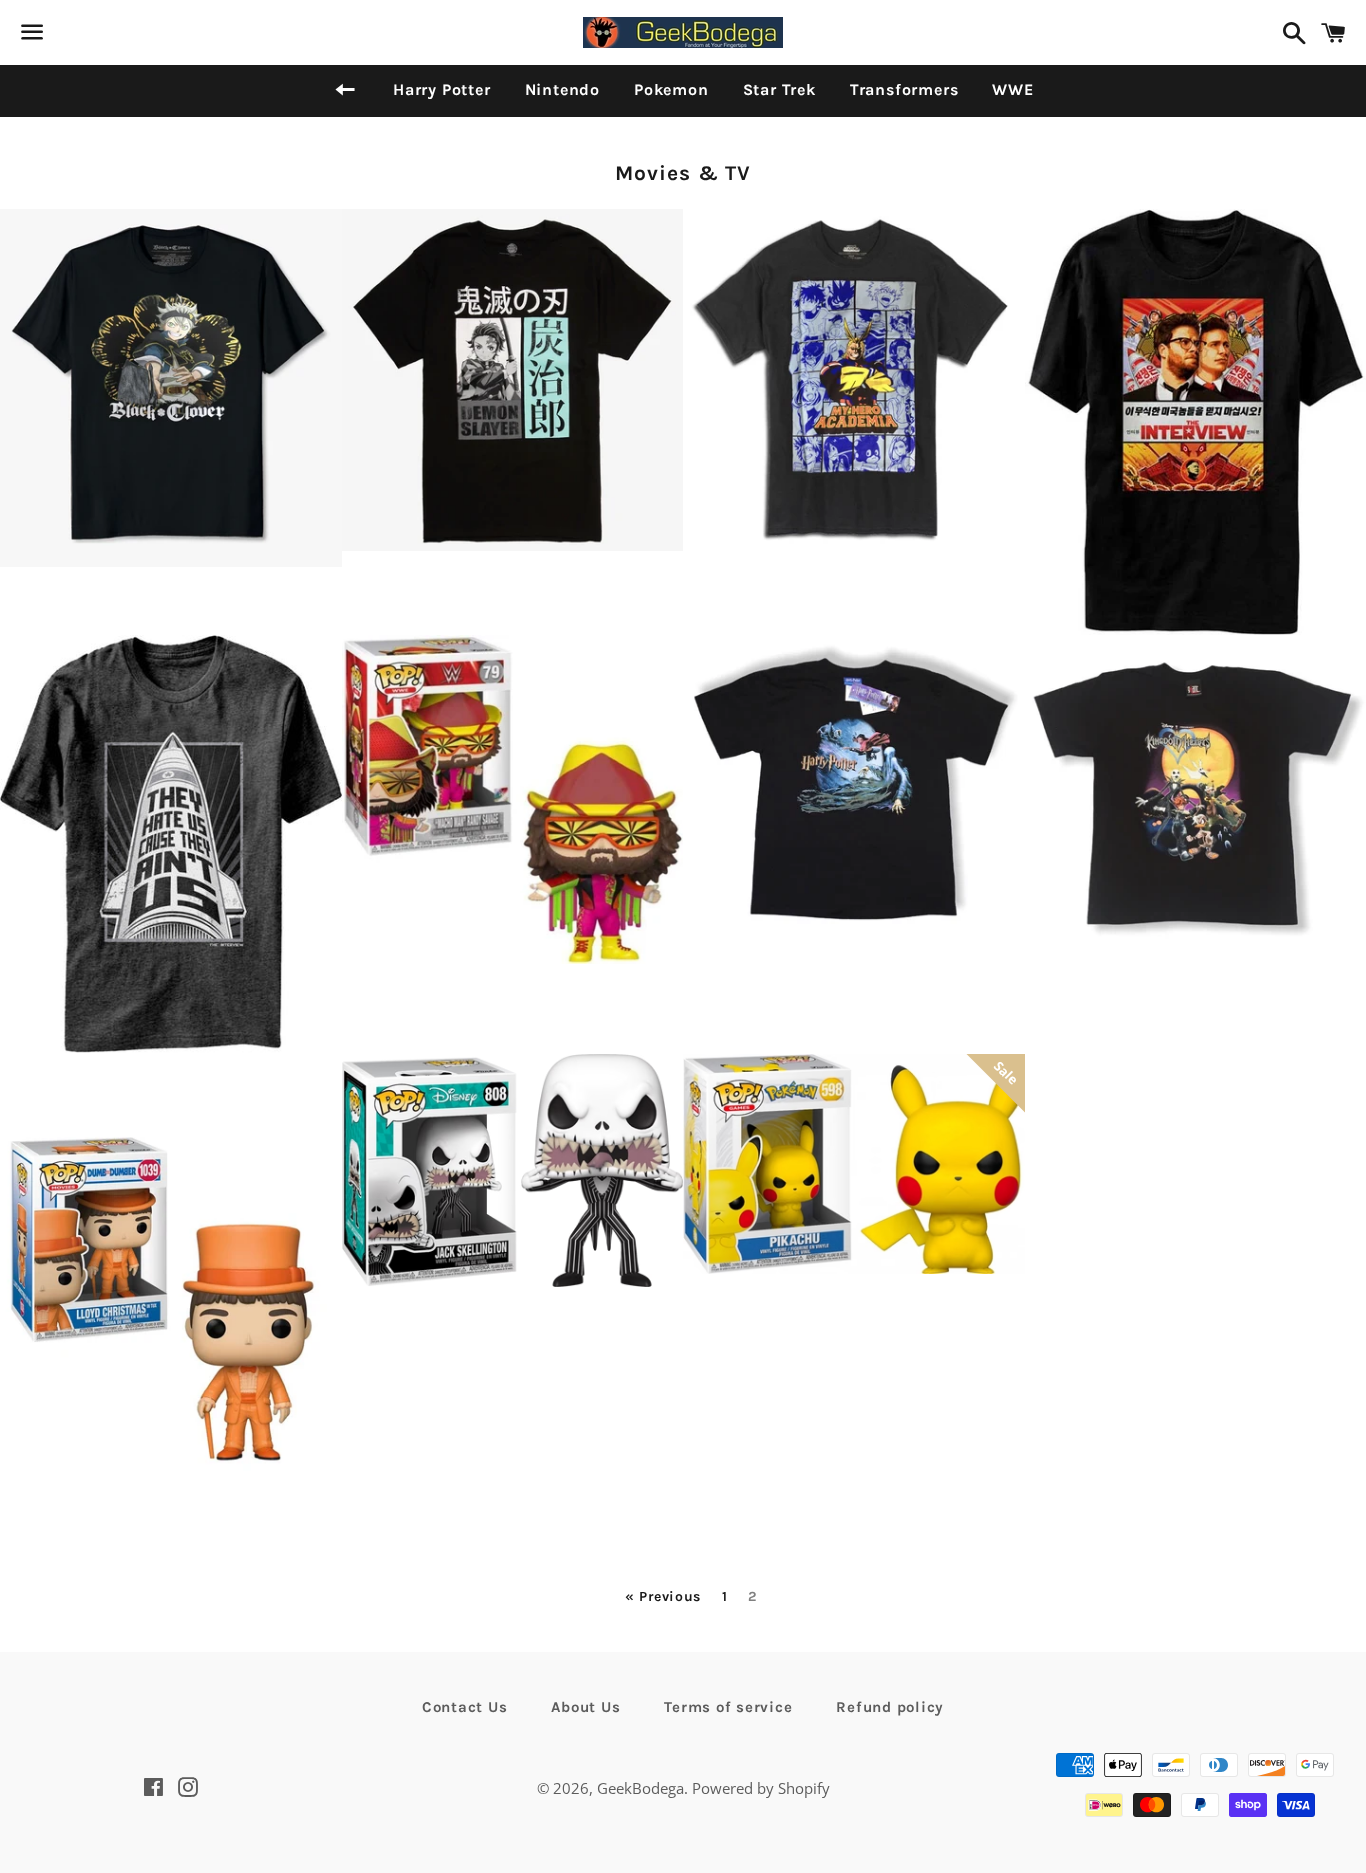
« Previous (663, 1597)
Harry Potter (442, 89)
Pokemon (671, 89)
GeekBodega (640, 1788)
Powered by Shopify (761, 1788)
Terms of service (728, 1707)
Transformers (904, 89)
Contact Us (465, 1707)
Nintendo (562, 89)
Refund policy (890, 1707)
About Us (585, 1707)
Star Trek (779, 89)
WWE (1012, 89)
